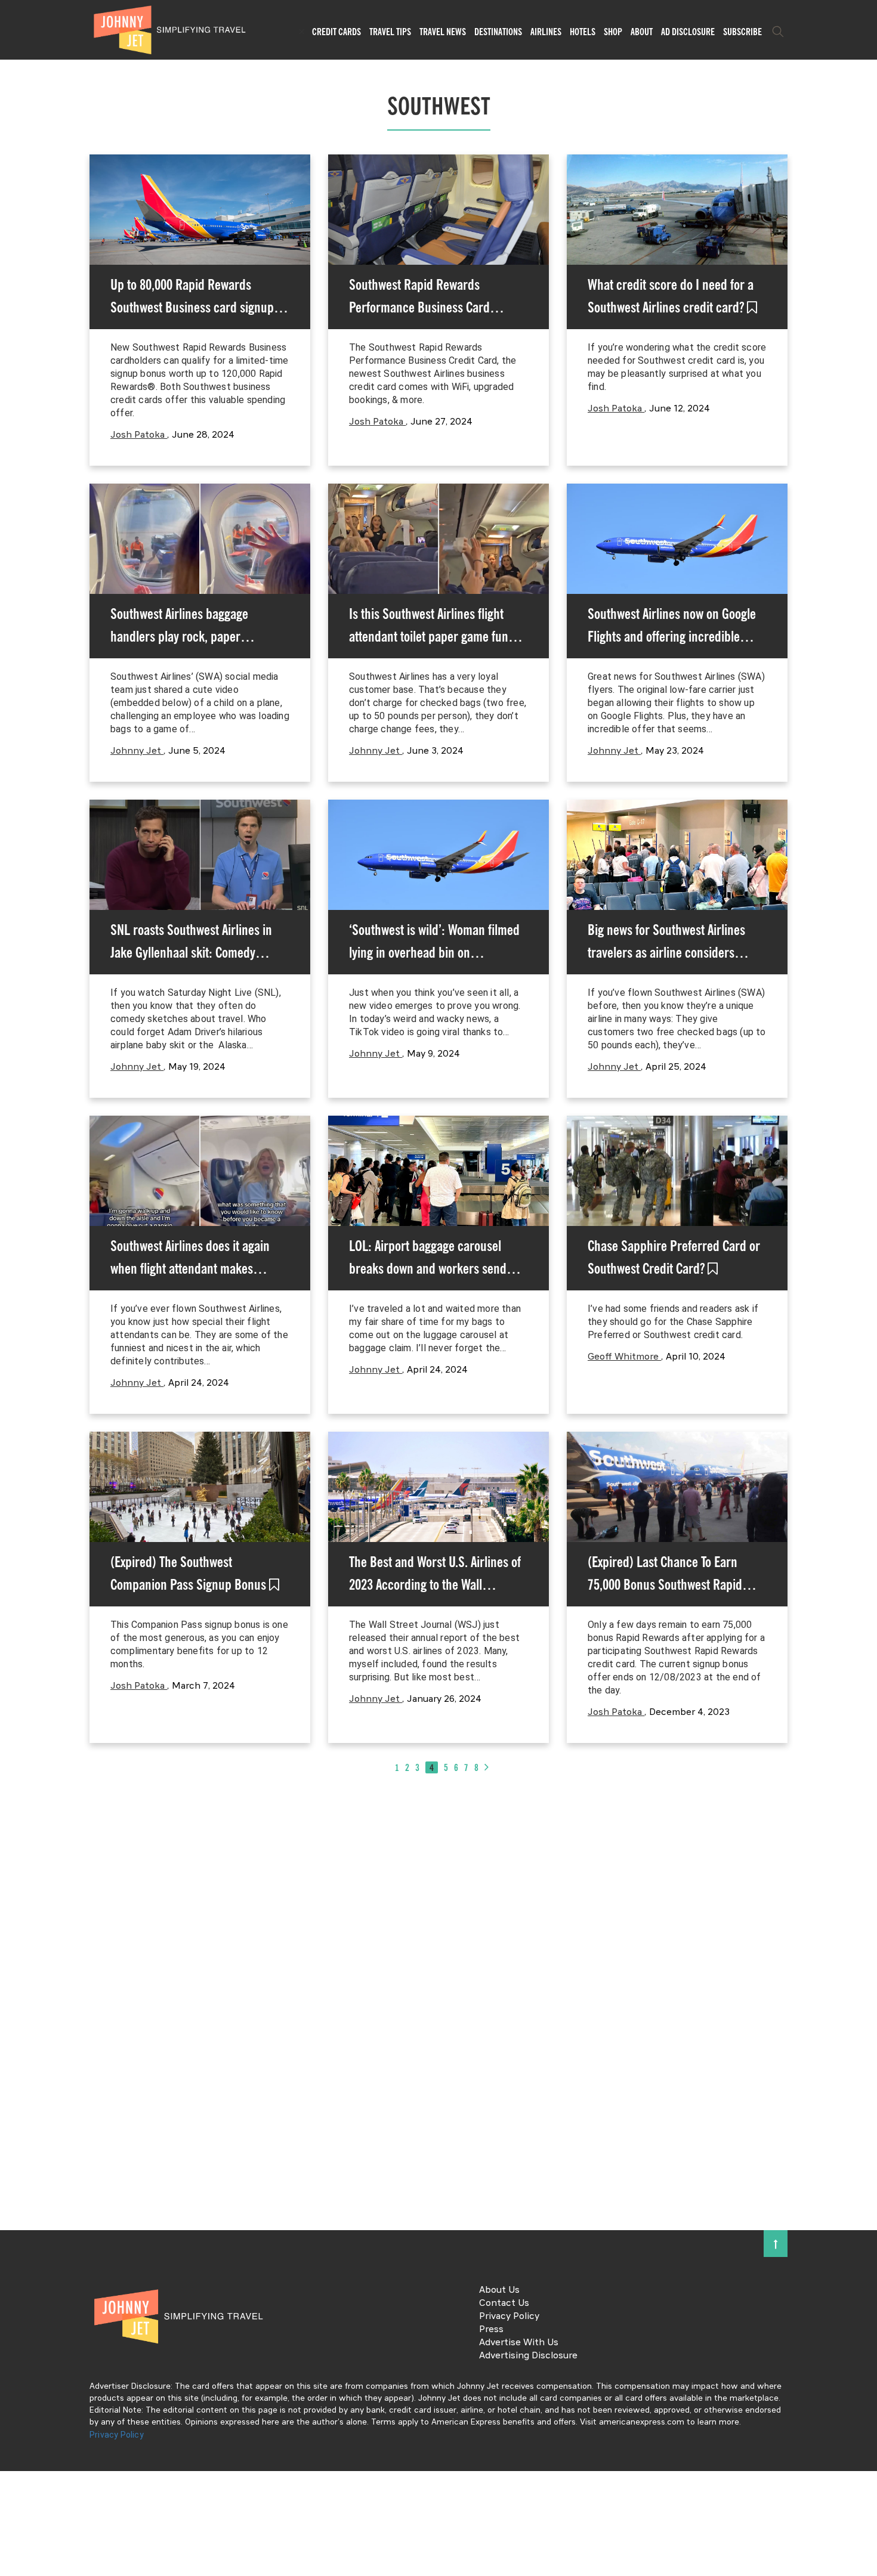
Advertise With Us (519, 2343)
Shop (613, 32)
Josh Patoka (139, 435)
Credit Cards (336, 32)
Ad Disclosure (688, 32)
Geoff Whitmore (624, 1357)
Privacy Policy (509, 2317)
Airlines (546, 32)
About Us (499, 2290)
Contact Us (504, 2303)
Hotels (583, 32)
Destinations (498, 32)
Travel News (443, 32)
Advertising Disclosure (528, 2356)
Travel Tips (390, 32)
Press (491, 2330)
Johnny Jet (137, 751)
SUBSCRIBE (742, 32)
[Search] (778, 32)
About (642, 32)
